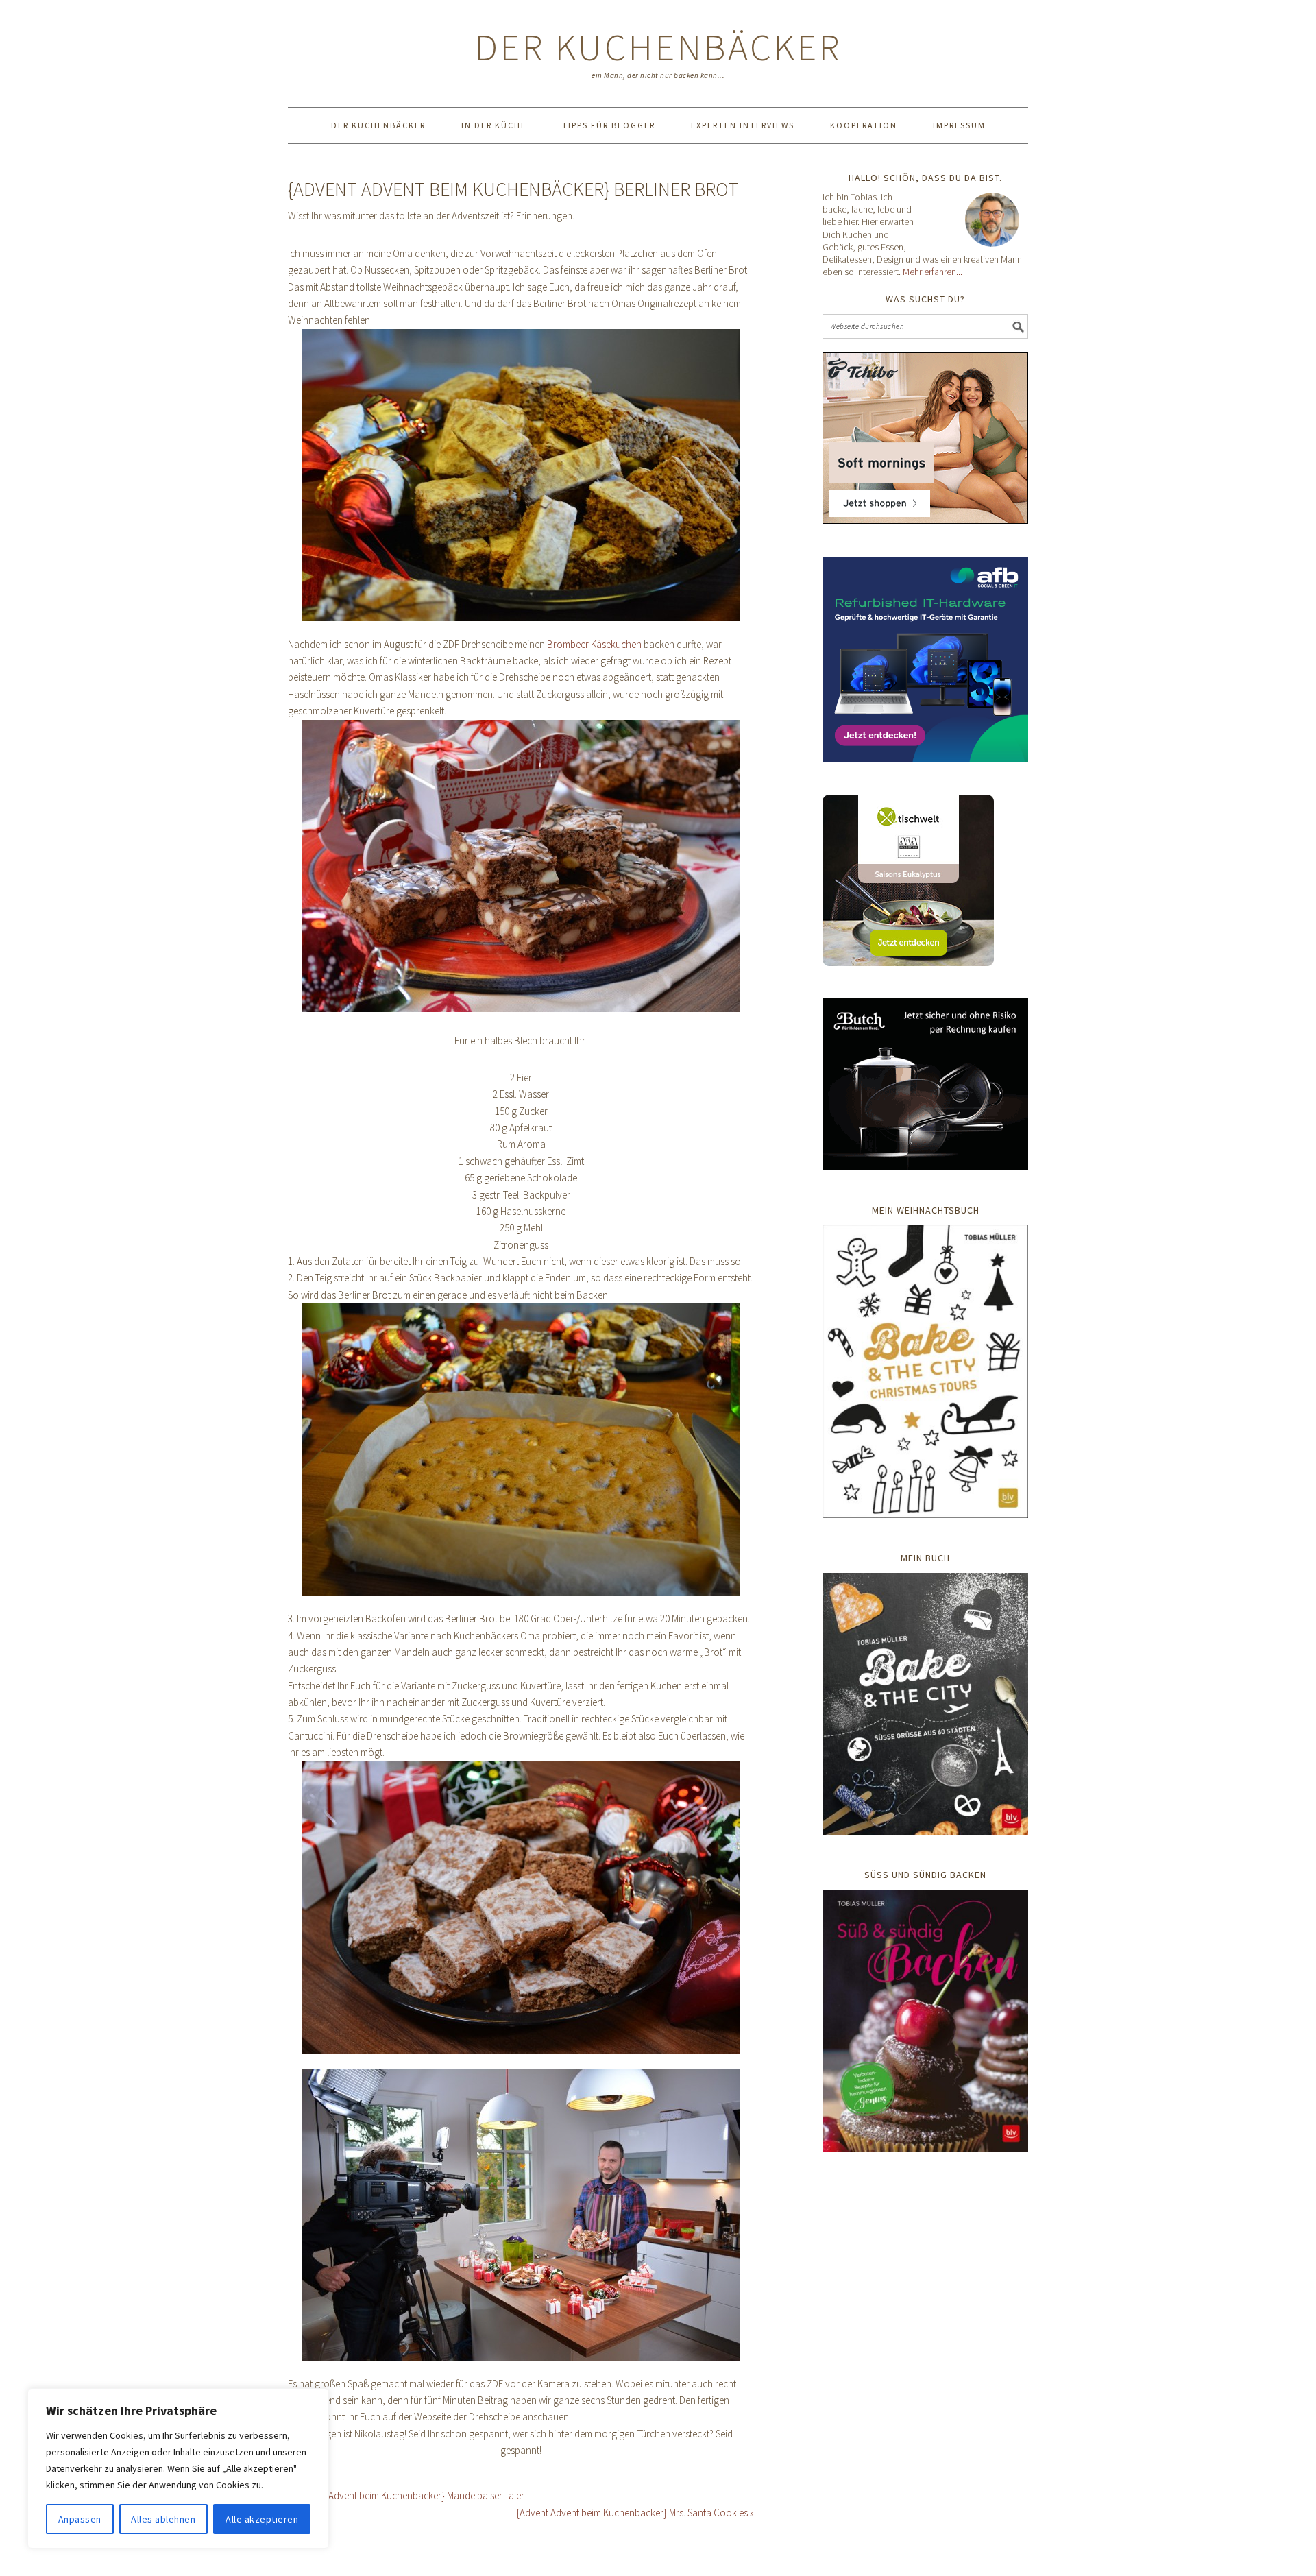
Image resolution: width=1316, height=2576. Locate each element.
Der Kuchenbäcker (658, 47)
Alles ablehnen (163, 2519)
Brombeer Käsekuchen (594, 644)
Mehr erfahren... (933, 272)
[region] (178, 2468)
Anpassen (80, 2519)
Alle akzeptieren (262, 2519)
